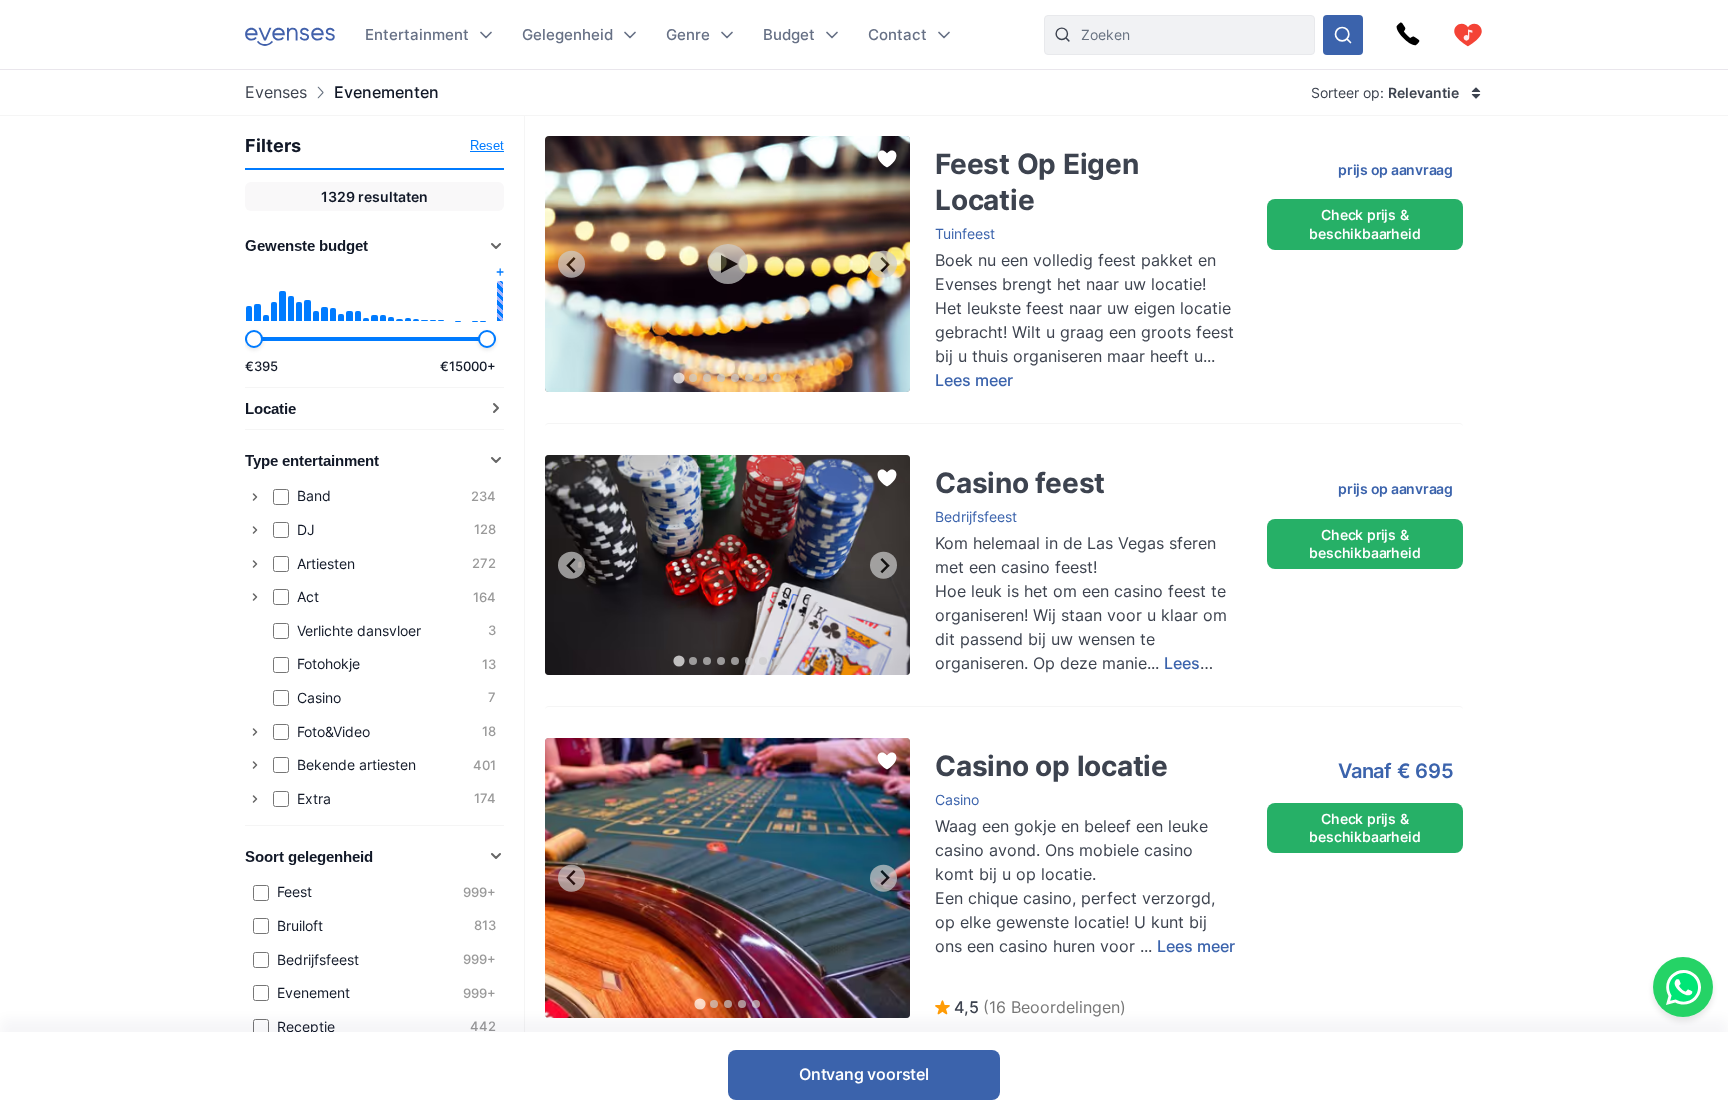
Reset (487, 145)
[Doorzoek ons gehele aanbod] (1343, 35)
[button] (1030, 1008)
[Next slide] (883, 264)
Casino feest (585, 464)
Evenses (276, 92)
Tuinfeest (965, 233)
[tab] (678, 378)
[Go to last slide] (571, 264)
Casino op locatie (601, 747)
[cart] (1468, 35)
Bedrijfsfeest (976, 516)
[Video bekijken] (728, 264)
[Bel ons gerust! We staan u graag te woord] (1408, 35)
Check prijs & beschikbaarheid (1364, 223)
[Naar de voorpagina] (290, 34)
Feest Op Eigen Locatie (990, 145)
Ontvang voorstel (864, 1074)
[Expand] (255, 497)
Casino (957, 799)
